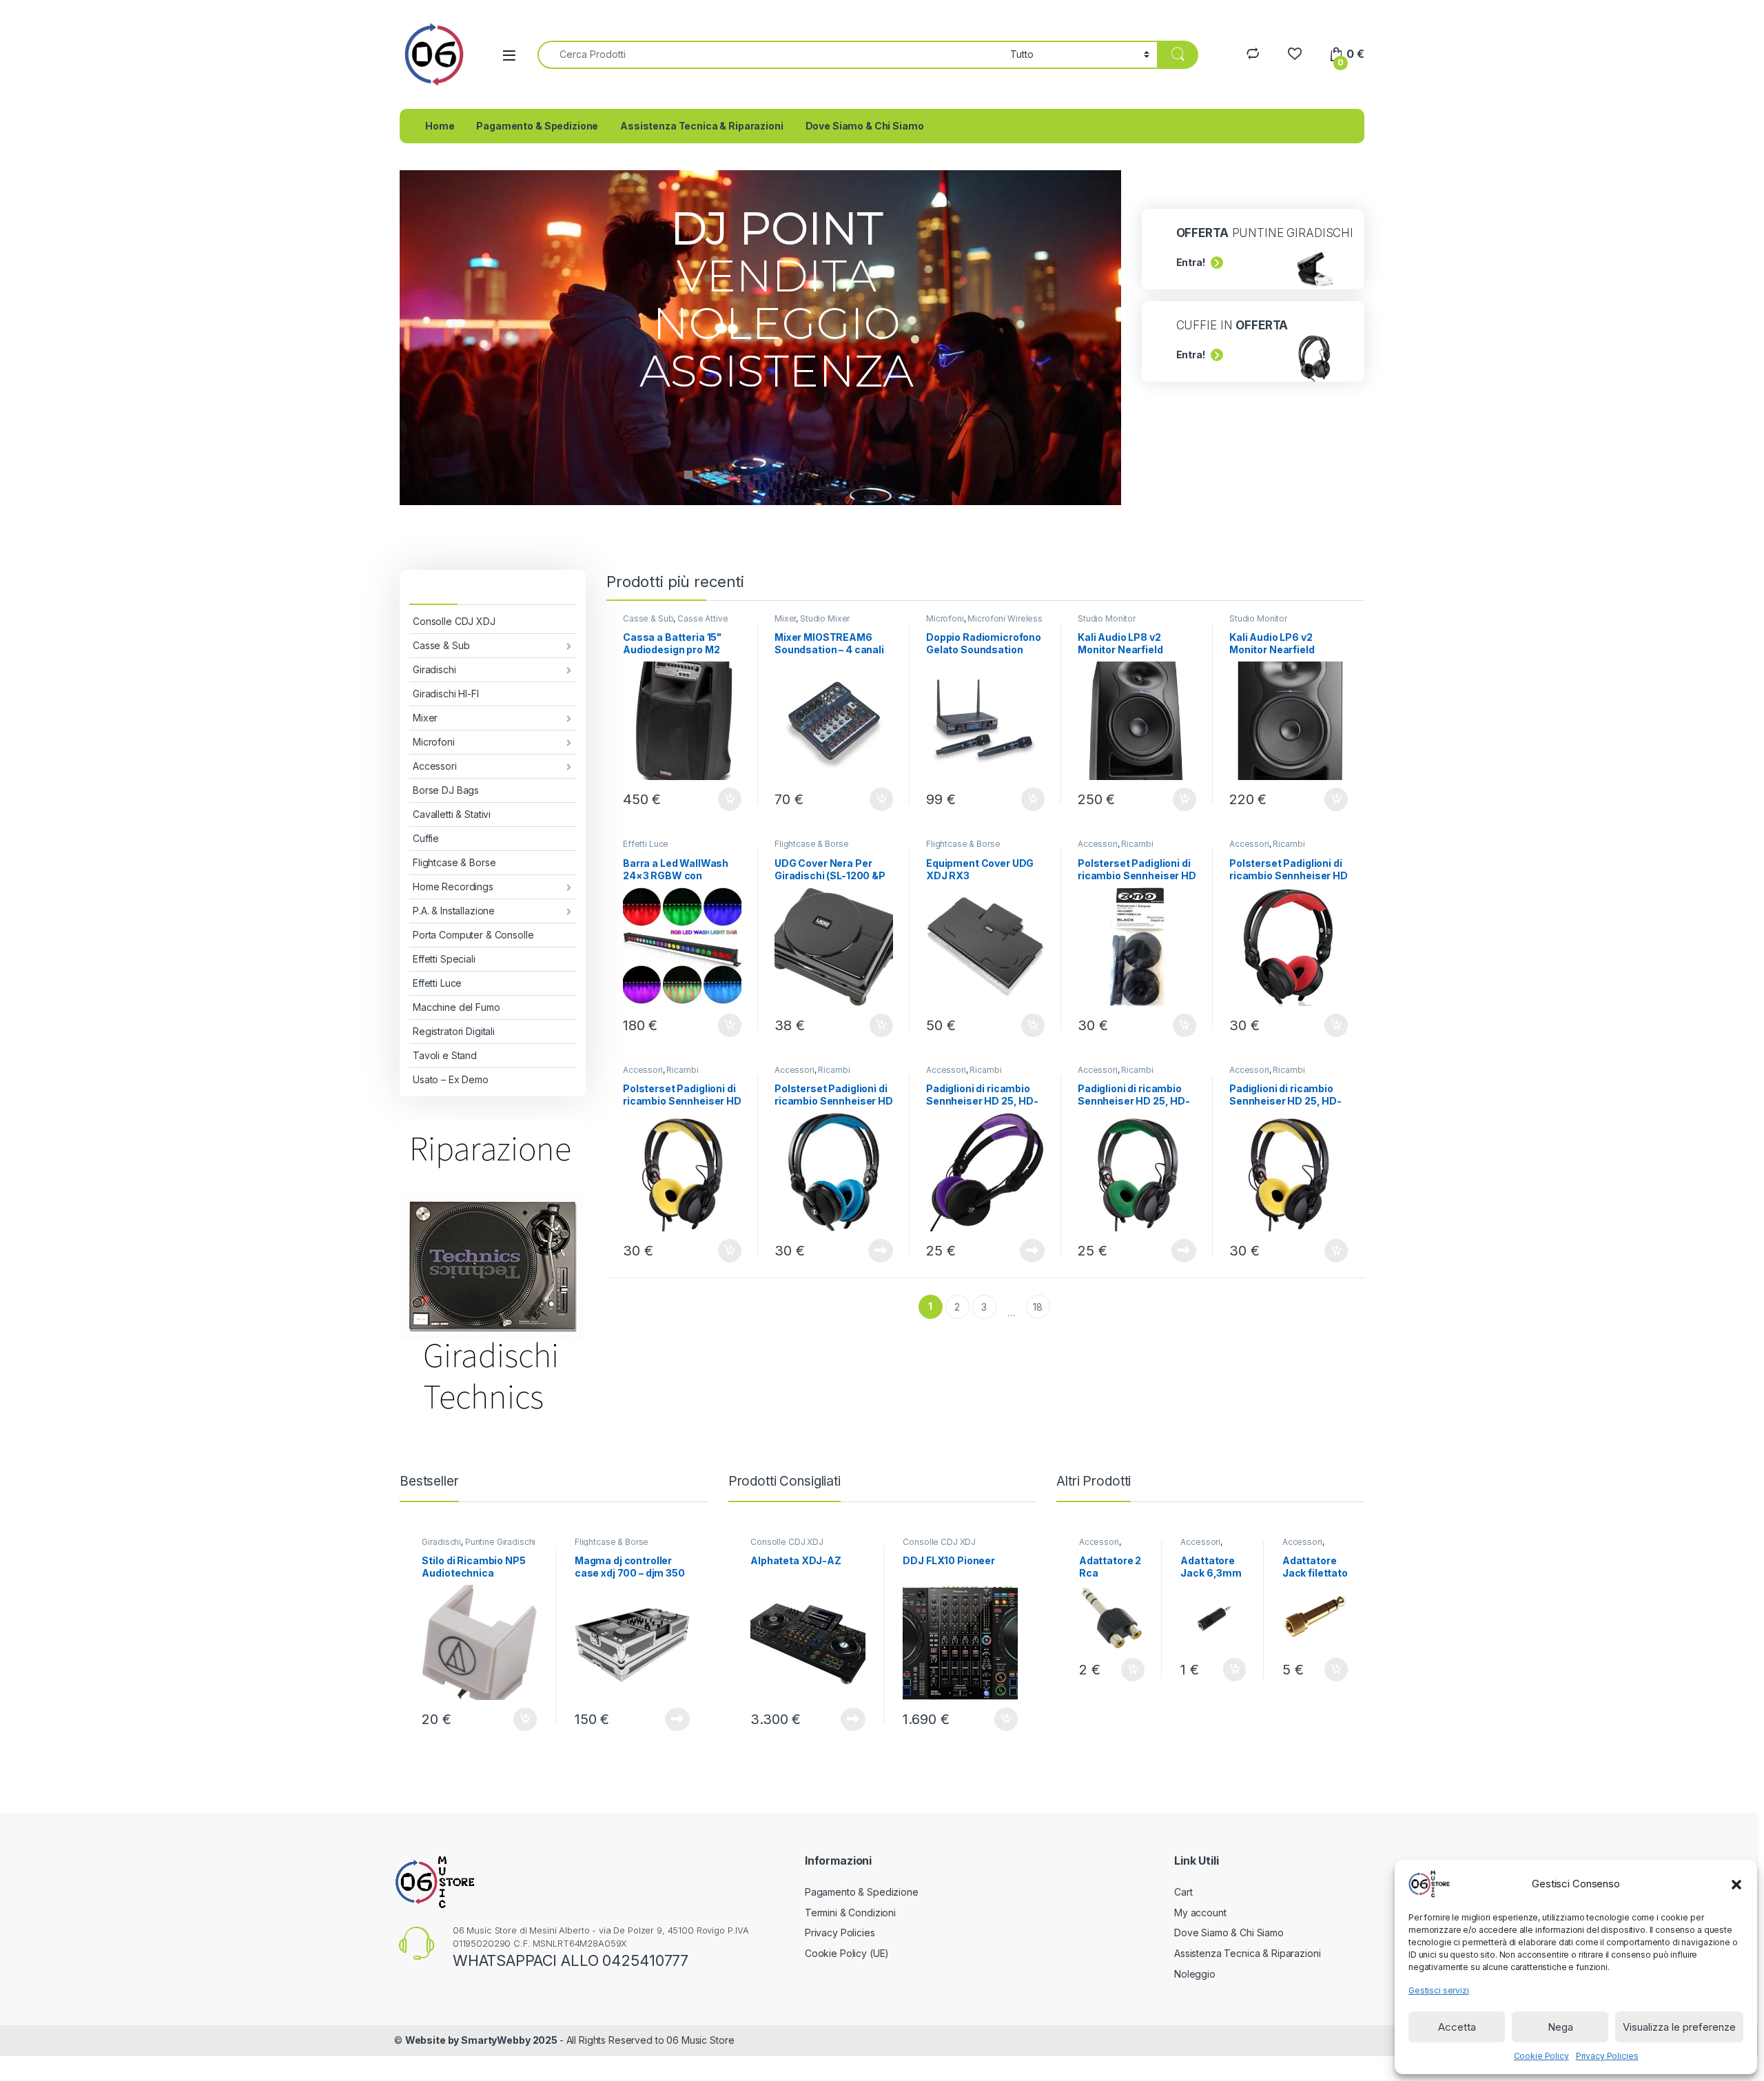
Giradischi (434, 669)
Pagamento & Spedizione (537, 126)
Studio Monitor (1107, 618)
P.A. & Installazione (454, 911)
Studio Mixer (825, 618)
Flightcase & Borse (454, 862)
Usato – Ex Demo (451, 1079)
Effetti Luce (437, 983)
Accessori (435, 766)
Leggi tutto (881, 1251)
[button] (1736, 1884)
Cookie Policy (1541, 2056)
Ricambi (1137, 844)
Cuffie (426, 838)
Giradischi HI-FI (446, 694)
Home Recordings (453, 886)
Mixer (425, 718)
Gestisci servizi (1439, 1990)
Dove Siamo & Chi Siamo (865, 126)
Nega (1560, 2027)
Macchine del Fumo (457, 1007)
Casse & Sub (441, 645)
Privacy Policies (1607, 2056)
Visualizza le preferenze (1679, 2027)
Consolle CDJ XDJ (454, 621)
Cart (1183, 1892)
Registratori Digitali (454, 1031)
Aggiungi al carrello (722, 799)
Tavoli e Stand (445, 1055)
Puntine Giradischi (500, 1542)
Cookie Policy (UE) (847, 1953)
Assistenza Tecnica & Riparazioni (702, 126)
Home (440, 126)
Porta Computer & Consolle (473, 935)
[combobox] (770, 55)
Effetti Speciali (444, 959)
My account (1200, 1913)
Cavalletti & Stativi (452, 814)
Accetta (1457, 2027)
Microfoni (434, 742)
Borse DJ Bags (446, 790)
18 (1038, 1307)
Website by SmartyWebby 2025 (482, 2040)
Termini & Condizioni (850, 1913)
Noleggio (1195, 1974)
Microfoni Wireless (1005, 618)
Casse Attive (702, 618)
